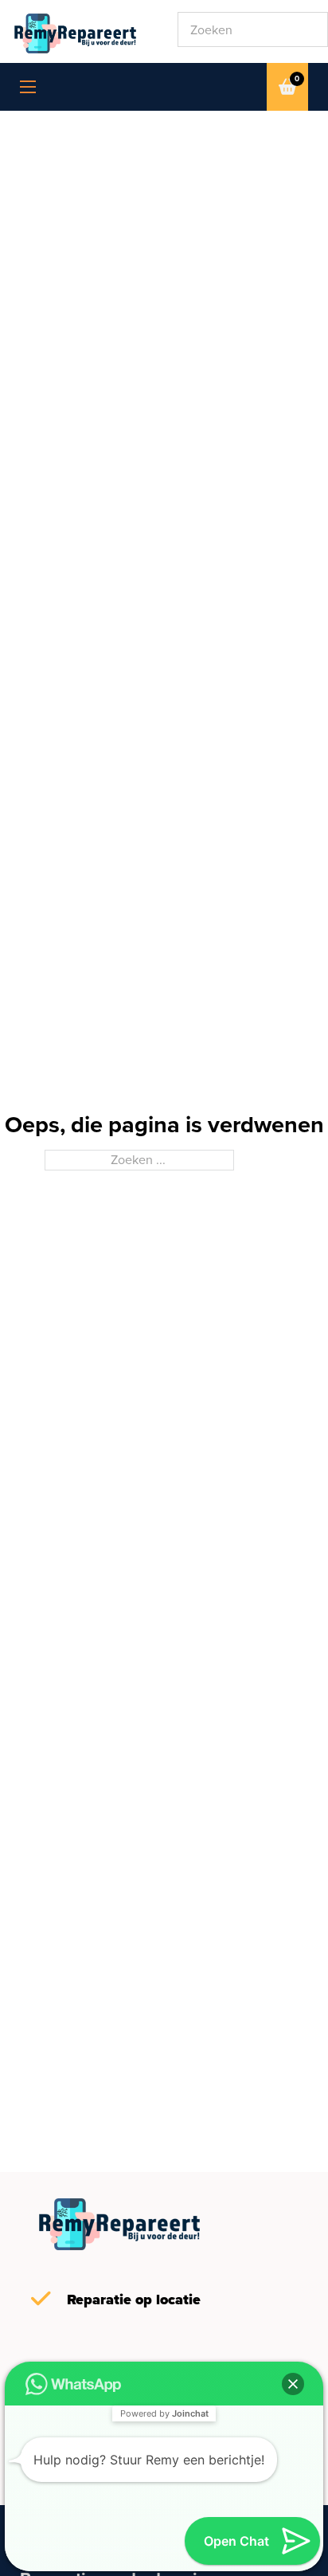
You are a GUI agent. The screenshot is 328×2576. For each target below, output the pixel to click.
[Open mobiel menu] (28, 87)
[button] (293, 2384)
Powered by (164, 2413)
